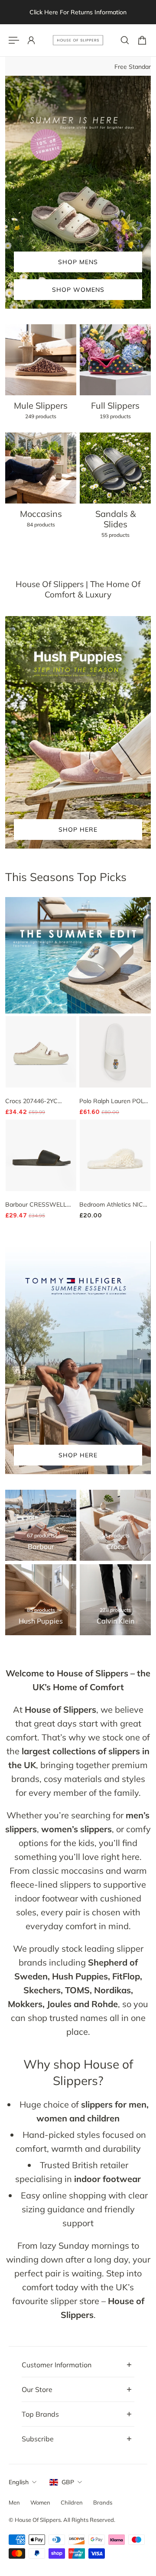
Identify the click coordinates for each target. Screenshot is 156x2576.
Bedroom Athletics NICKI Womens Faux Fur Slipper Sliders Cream (114, 1205)
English (19, 2482)
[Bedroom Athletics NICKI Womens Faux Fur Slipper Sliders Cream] (115, 1155)
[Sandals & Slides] (115, 490)
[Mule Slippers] (41, 377)
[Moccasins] (41, 485)
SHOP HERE (78, 830)
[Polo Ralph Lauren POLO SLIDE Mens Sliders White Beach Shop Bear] (115, 1052)
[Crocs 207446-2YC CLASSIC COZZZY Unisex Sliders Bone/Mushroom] (41, 1052)
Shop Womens (78, 290)
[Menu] (14, 40)
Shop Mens (78, 262)
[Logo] (78, 40)
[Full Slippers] (115, 377)
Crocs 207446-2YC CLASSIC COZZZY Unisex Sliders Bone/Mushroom (41, 1101)
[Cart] (142, 40)
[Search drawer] (125, 40)
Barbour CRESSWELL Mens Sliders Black (36, 1205)
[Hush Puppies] (41, 1600)
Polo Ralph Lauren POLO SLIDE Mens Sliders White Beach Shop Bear (114, 1101)
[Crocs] (115, 1525)
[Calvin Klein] (115, 1600)
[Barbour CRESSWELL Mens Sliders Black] (41, 1155)
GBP (68, 2482)
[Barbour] (41, 1525)
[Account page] (31, 40)
